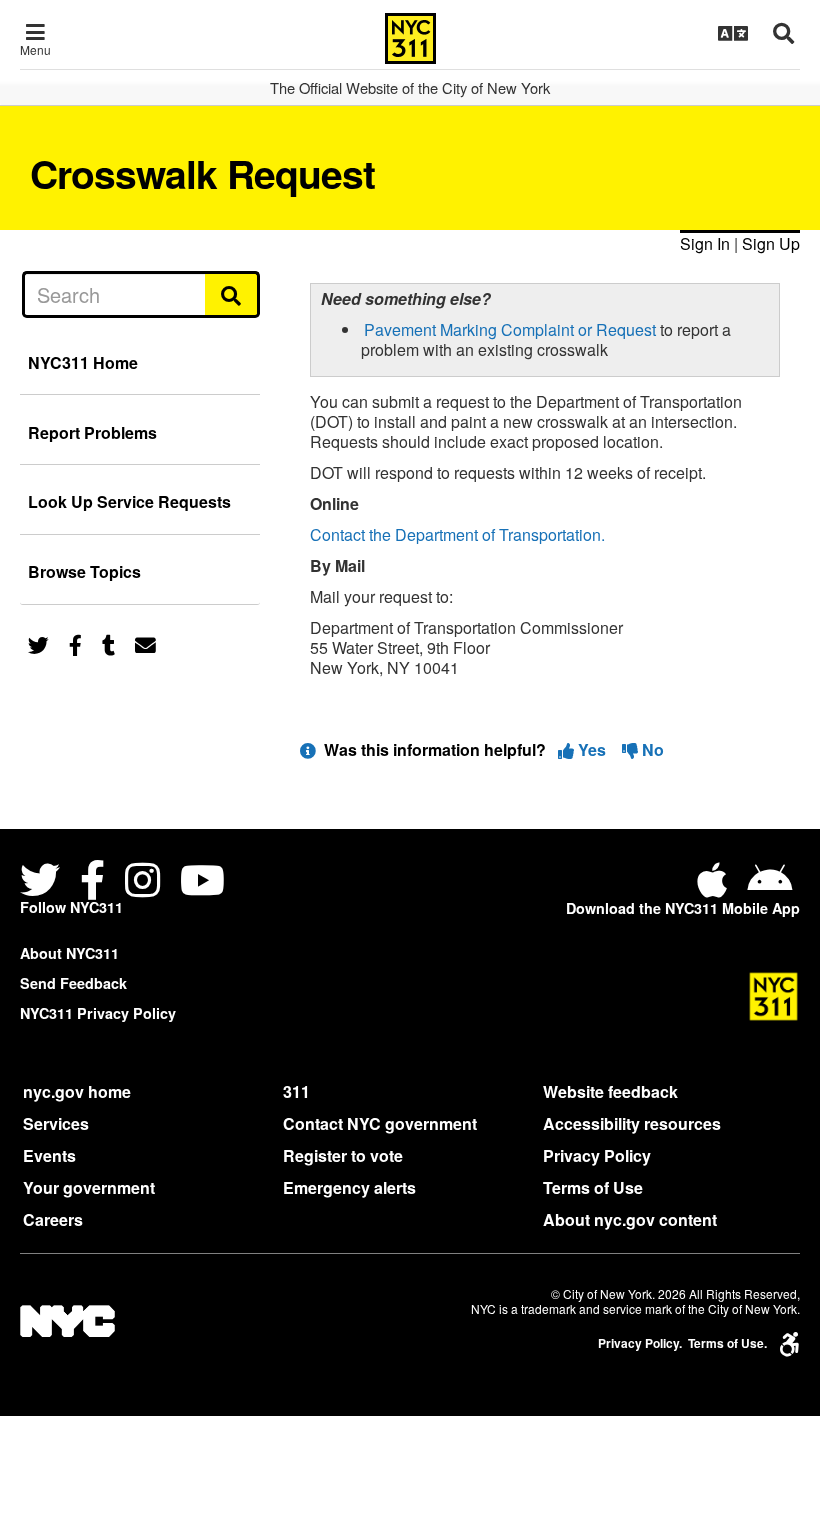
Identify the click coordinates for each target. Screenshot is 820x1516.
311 (296, 1091)
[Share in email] (145, 643)
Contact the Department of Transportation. (457, 534)
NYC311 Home (83, 362)
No (651, 749)
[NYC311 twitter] (44, 882)
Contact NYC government (380, 1123)
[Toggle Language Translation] (733, 33)
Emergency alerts (349, 1187)
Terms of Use (593, 1187)
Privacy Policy (597, 1155)
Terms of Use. (727, 1343)
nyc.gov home (77, 1091)
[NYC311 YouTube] (202, 882)
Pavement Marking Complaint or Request (510, 329)
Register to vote (343, 1155)
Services (56, 1123)
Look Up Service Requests (129, 501)
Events (49, 1155)
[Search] (232, 294)
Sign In (705, 243)
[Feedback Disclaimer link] (308, 749)
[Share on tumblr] (108, 643)
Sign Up (771, 243)
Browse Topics (84, 571)
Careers (53, 1219)
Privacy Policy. (640, 1343)
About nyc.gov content (630, 1219)
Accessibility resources (632, 1123)
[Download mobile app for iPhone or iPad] (716, 887)
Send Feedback (73, 983)
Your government (89, 1187)
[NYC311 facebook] (92, 882)
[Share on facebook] (75, 643)
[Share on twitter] (38, 643)
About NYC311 (69, 953)
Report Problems (92, 432)
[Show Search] (783, 33)
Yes (592, 749)
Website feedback (610, 1091)
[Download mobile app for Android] (769, 887)
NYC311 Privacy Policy (98, 1013)
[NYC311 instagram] (142, 882)
